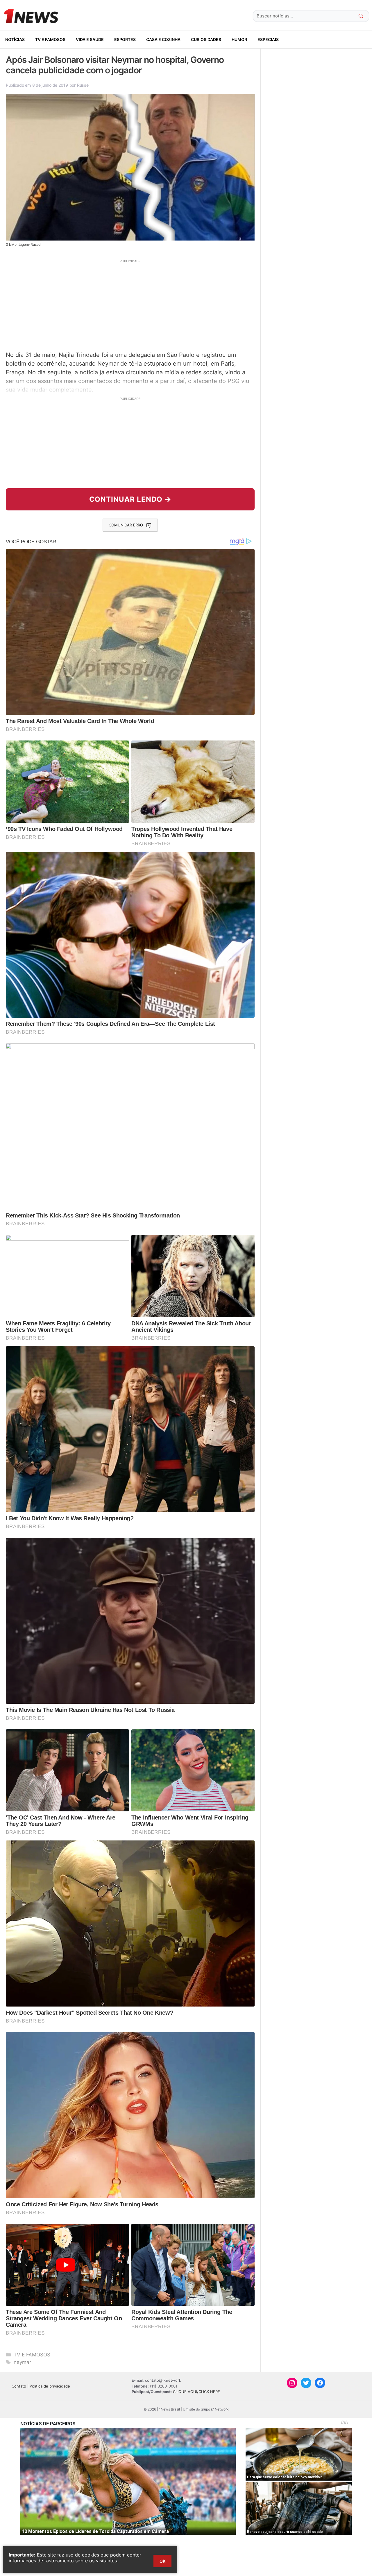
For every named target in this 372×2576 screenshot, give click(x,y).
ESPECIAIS (268, 39)
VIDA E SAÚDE (90, 39)
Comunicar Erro (126, 525)
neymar (22, 2362)
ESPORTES (125, 39)
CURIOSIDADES (206, 39)
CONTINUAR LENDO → (130, 499)
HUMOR (239, 39)
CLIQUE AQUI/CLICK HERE (196, 2392)
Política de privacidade (50, 2386)
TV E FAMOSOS (50, 39)
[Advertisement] (130, 305)
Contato (19, 2386)
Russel (83, 85)
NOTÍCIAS (15, 39)
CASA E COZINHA (163, 39)
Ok (162, 2561)
